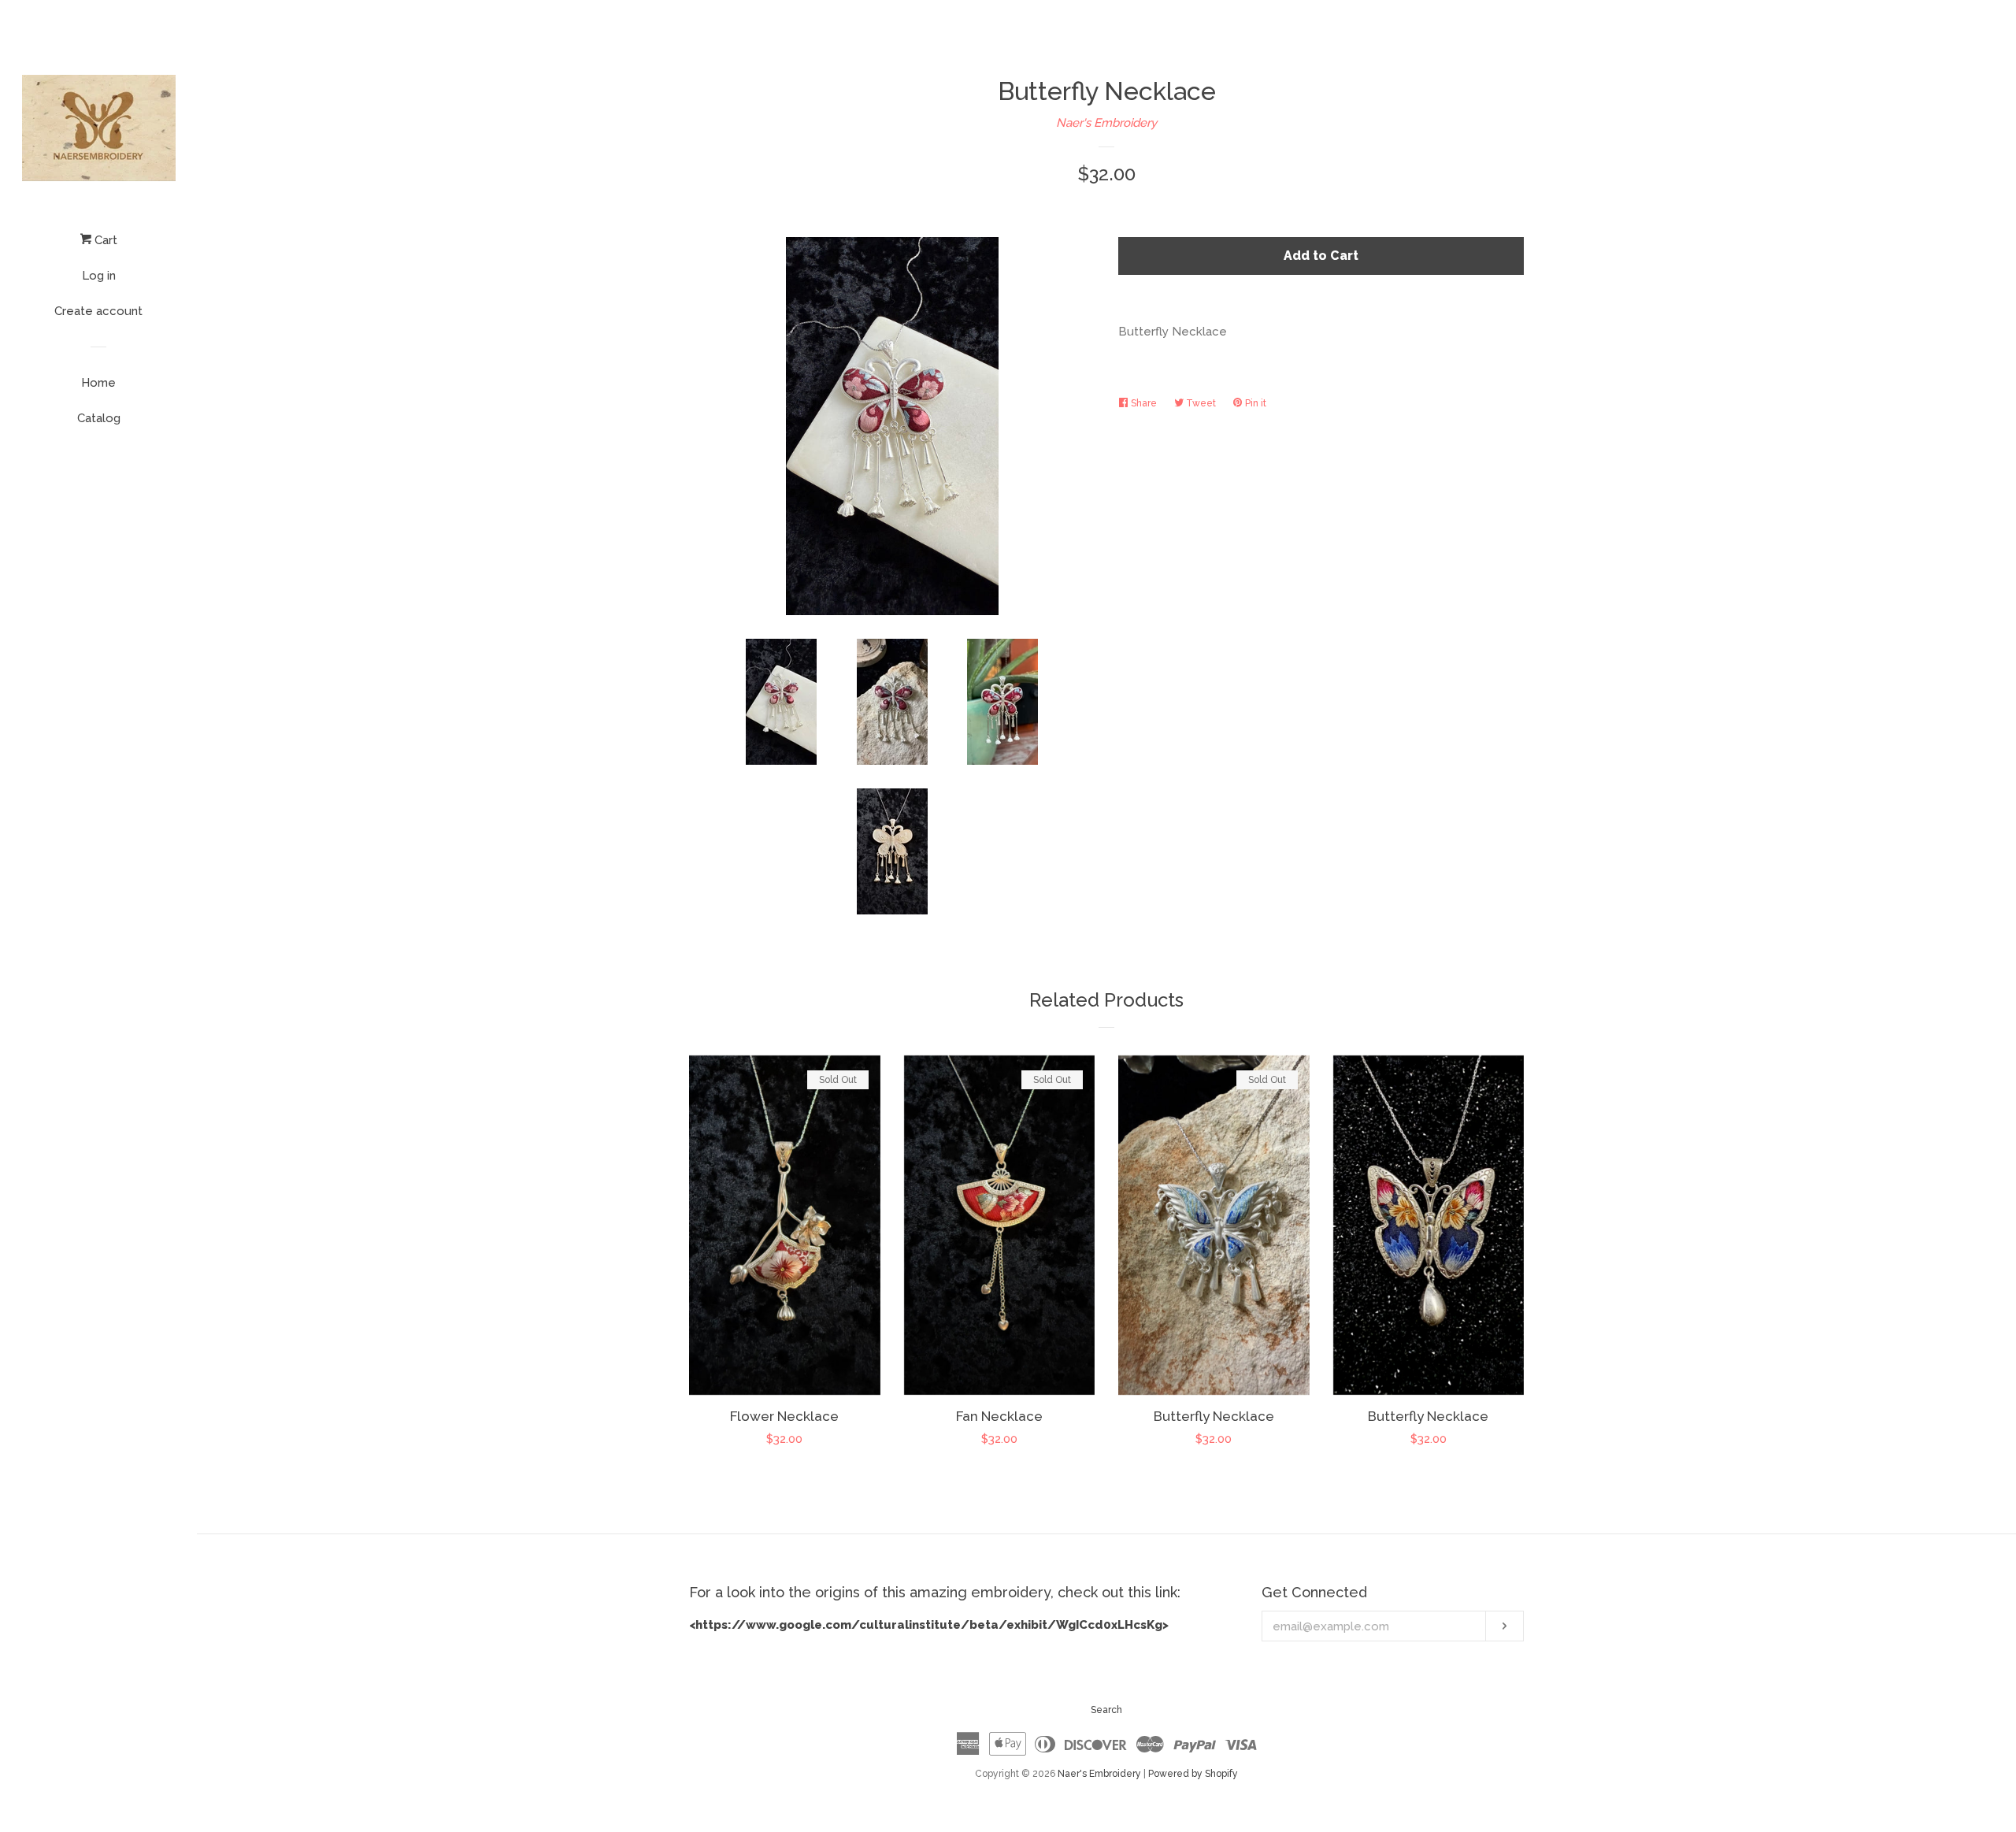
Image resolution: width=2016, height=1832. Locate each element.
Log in (99, 276)
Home (98, 383)
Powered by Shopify (1193, 1774)
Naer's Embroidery (1106, 123)
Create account (98, 311)
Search (1106, 1710)
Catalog (99, 418)
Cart (104, 240)
